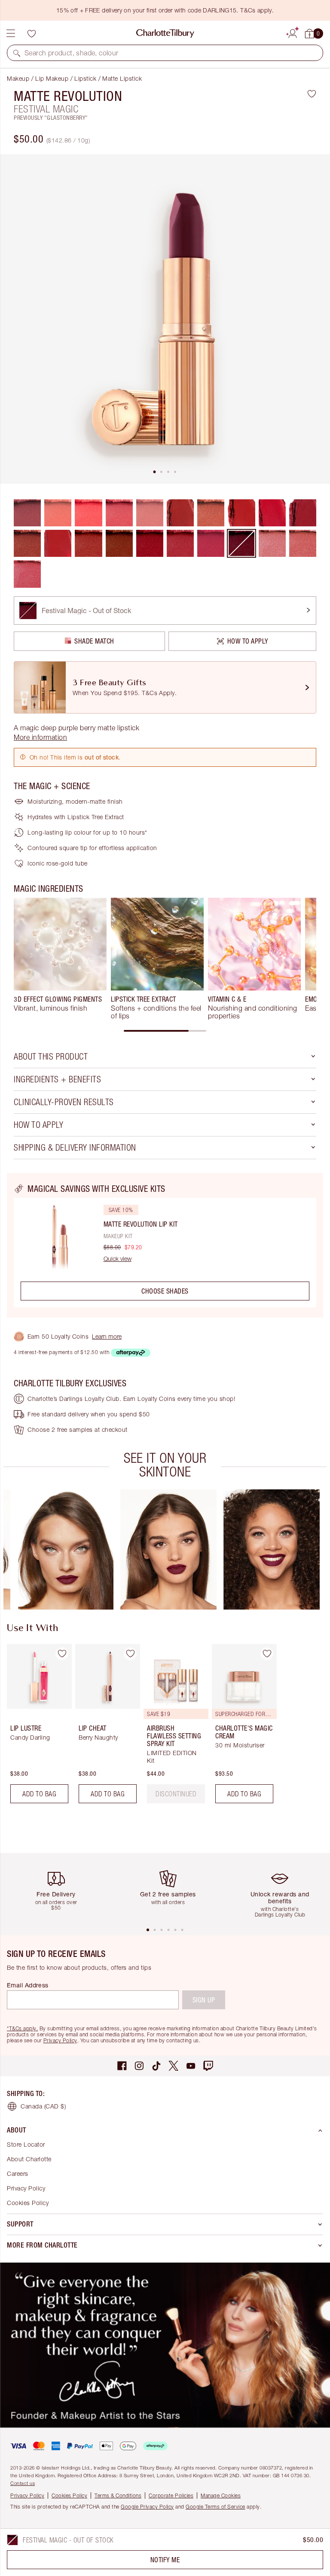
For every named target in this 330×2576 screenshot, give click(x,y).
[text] (176, 1794)
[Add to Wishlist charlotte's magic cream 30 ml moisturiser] (267, 1654)
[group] (60, 959)
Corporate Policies (171, 2495)
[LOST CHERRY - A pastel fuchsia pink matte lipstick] (88, 513)
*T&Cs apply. (22, 2028)
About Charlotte (29, 2159)
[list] (165, 319)
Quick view (118, 1259)
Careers (18, 2173)
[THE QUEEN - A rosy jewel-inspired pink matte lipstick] (211, 543)
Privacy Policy (60, 2040)
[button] (17, 53)
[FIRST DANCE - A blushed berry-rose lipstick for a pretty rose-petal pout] (27, 574)
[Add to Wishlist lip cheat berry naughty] (130, 1654)
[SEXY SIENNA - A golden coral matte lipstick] (58, 513)
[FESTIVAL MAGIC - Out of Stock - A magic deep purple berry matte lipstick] (241, 543)
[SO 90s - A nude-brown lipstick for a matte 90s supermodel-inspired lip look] (119, 543)
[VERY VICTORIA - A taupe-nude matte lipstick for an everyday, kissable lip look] (211, 513)
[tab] (155, 472)
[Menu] (11, 33)
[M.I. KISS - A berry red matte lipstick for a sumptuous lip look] (27, 543)
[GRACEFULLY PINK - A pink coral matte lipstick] (119, 513)
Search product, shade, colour (72, 53)
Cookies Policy (28, 2203)
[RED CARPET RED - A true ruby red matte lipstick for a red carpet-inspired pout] (150, 543)
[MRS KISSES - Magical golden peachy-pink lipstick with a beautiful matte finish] (303, 543)
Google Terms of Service (215, 2507)
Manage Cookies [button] (221, 2495)
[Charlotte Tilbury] (165, 33)
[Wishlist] (31, 33)
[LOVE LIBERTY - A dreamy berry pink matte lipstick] (180, 543)
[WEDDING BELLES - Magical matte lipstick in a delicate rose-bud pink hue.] (272, 543)
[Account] (293, 32)
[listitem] (165, 319)
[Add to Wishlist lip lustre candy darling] (62, 1654)
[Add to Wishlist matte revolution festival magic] (312, 94)
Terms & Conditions (118, 2495)
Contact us (23, 2483)
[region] (165, 1245)
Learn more (107, 1336)
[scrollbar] (165, 1031)
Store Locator (26, 2144)
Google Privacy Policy (147, 2507)
